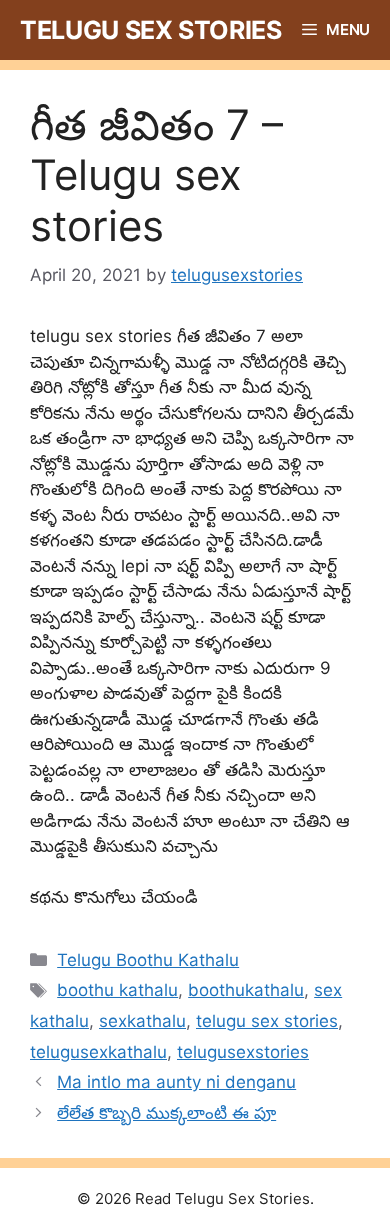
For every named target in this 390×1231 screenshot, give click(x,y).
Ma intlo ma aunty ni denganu (176, 1082)
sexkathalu (142, 1021)
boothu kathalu (117, 990)
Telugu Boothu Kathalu (148, 960)
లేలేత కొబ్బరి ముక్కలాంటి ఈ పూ (166, 1113)
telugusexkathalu (98, 1052)
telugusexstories (243, 1052)
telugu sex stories (267, 1021)
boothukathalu (246, 990)
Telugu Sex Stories (151, 30)
